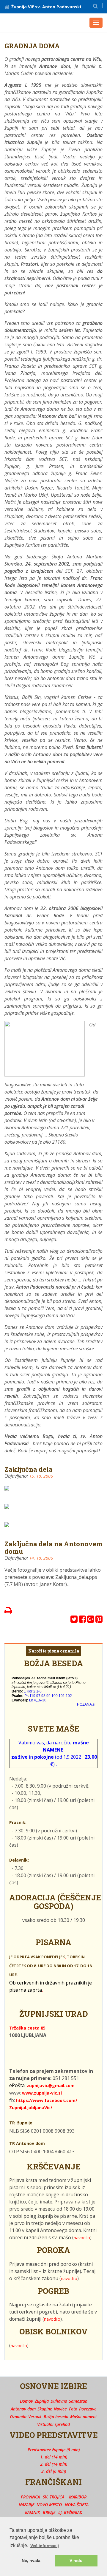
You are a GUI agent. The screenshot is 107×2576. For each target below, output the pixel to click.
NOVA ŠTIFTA (77, 2505)
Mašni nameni (83, 2417)
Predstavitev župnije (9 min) (54, 2450)
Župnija (42, 2401)
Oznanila (18, 2417)
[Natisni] (8, 1612)
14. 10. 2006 (41, 1558)
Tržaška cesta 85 (27, 2028)
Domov (26, 2401)
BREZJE (49, 2512)
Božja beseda (56, 2417)
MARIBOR (78, 2497)
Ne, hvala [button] (31, 2560)
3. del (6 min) (54, 2471)
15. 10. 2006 (41, 1476)
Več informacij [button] (45, 2546)
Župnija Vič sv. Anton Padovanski (46, 7)
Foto (73, 2409)
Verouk (35, 2417)
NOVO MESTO (49, 2505)
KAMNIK (32, 2512)
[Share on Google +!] (91, 1620)
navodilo (82, 2238)
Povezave (88, 2409)
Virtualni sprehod (53, 2424)
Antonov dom (23, 2409)
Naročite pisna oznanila (54, 1651)
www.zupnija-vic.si (42, 2093)
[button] (95, 6)
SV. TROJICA (53, 2497)
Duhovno (59, 2401)
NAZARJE (26, 2505)
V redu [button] (76, 2560)
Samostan (78, 2401)
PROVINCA (30, 2497)
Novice (60, 2409)
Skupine (45, 2409)
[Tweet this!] (74, 1620)
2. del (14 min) (54, 2464)
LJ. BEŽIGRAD (70, 2512)
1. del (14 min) (54, 2457)
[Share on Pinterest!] (99, 1620)
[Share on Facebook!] (82, 1620)
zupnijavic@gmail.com (51, 2085)
